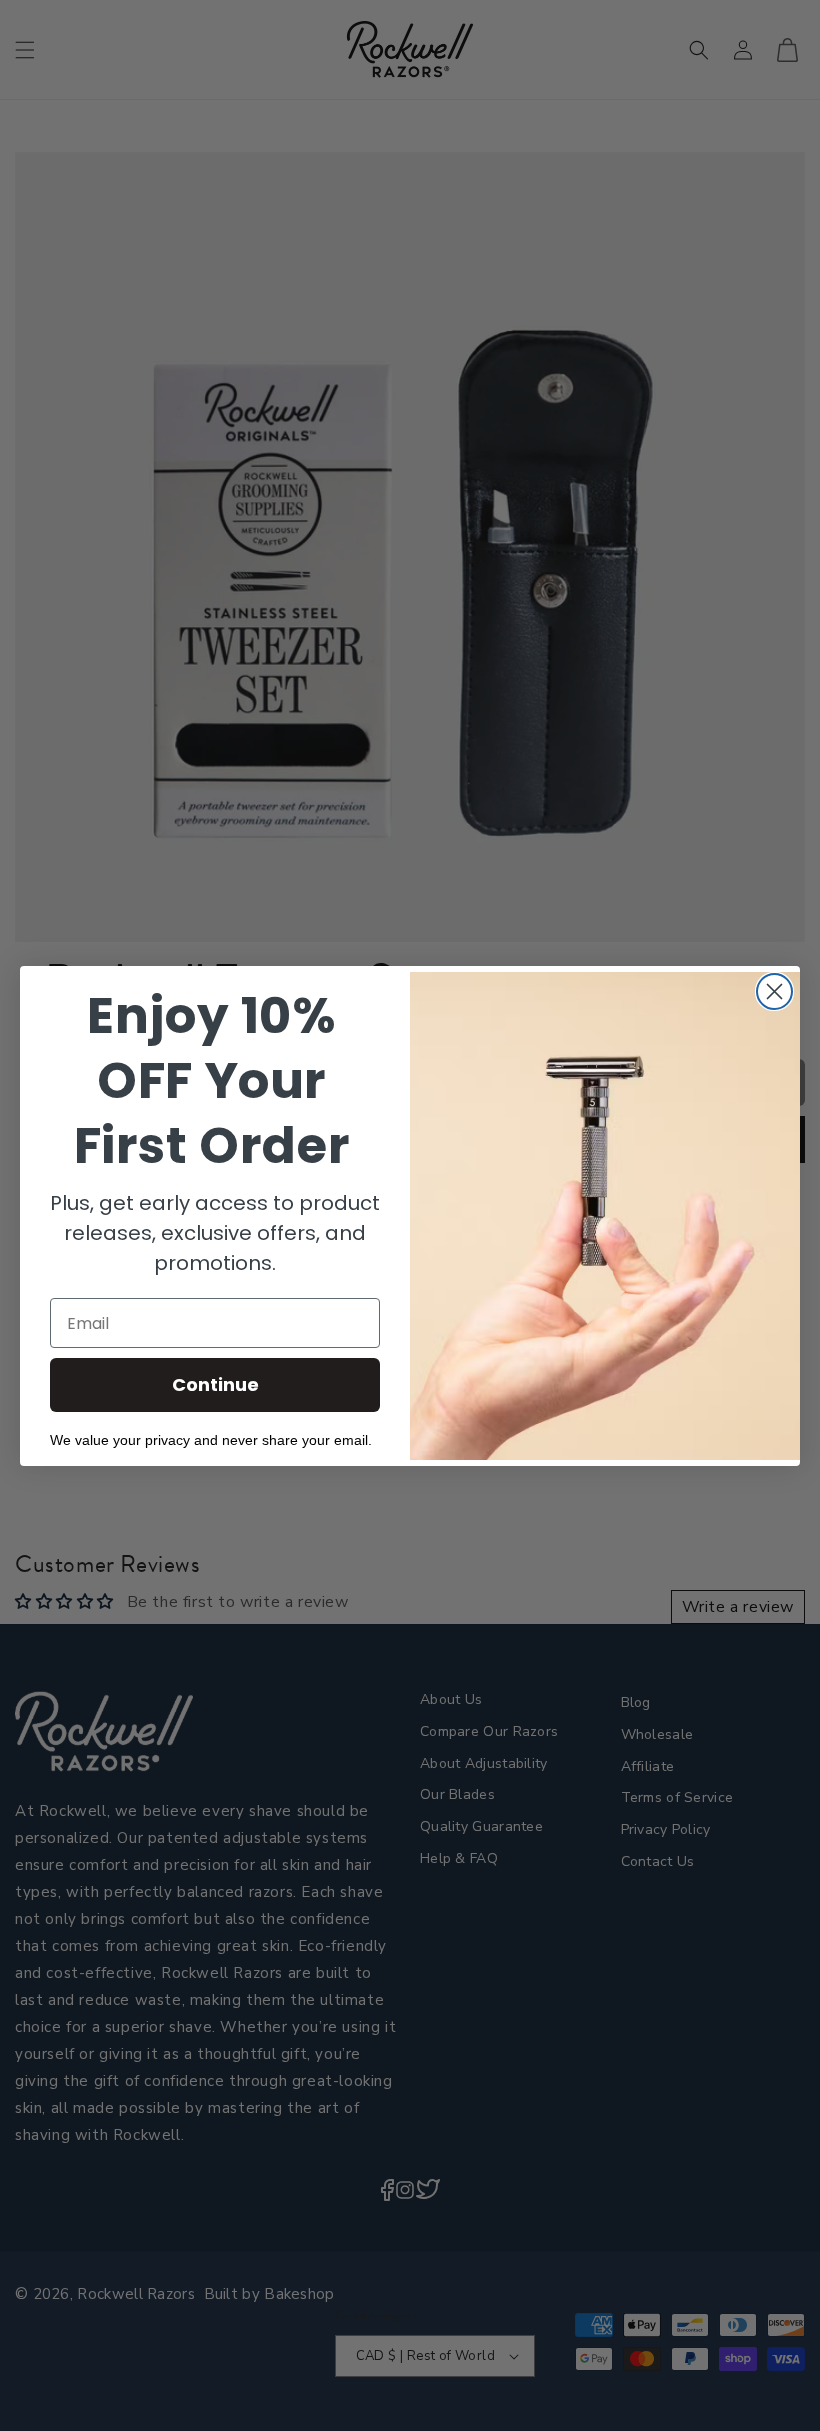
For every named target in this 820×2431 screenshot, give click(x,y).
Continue (215, 1384)
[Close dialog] (774, 991)
